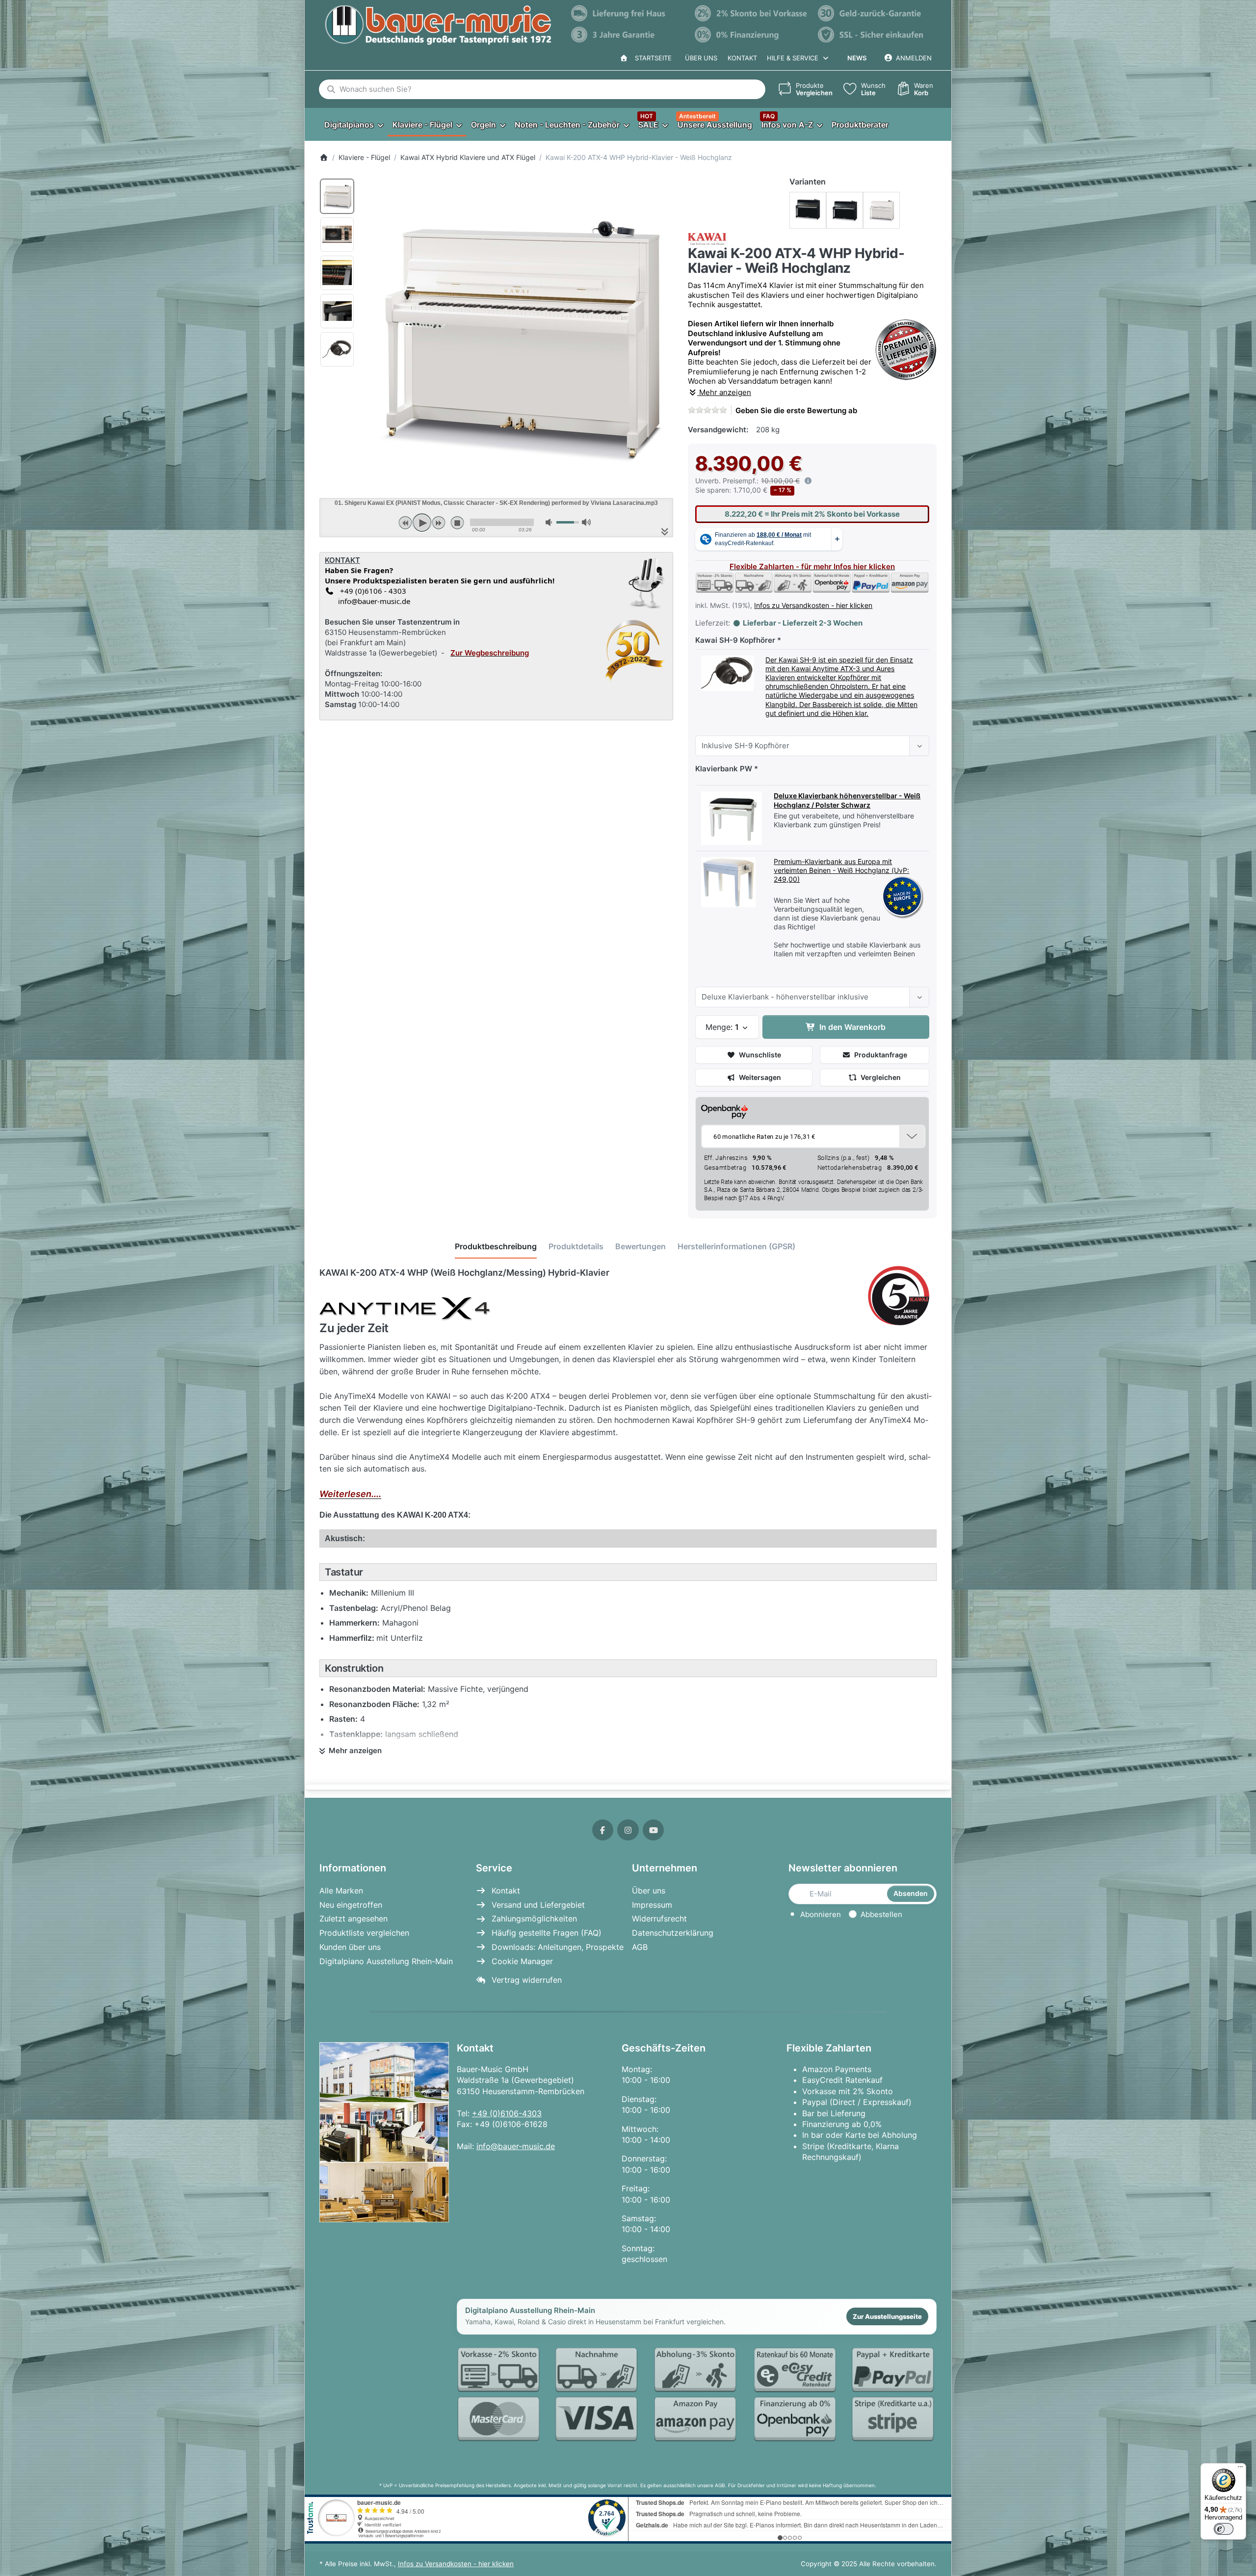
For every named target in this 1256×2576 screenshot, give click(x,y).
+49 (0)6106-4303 (507, 2113)
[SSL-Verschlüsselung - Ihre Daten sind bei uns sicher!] (875, 35)
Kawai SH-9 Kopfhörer (735, 640)
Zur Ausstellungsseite (887, 2316)
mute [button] (550, 522)
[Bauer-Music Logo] (438, 25)
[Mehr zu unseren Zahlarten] (697, 2395)
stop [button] (457, 523)
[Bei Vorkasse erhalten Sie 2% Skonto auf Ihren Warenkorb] (752, 13)
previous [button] (405, 523)
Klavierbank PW (724, 769)
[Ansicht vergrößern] (518, 333)
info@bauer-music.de (372, 601)
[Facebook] (603, 1830)
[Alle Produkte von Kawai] (707, 238)
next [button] (439, 523)
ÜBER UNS (701, 58)
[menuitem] (353, 124)
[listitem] (518, 333)
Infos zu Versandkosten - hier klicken (813, 605)
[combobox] (542, 89)
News (857, 58)
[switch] (1224, 2529)
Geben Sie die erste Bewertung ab (796, 410)
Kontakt (742, 58)
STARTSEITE (651, 58)
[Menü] (1240, 2469)
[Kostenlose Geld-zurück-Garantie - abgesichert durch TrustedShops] (875, 13)
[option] (337, 196)
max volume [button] (586, 522)
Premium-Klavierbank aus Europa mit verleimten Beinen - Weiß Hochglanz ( (834, 866)
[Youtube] (654, 1830)
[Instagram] (628, 1830)
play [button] (422, 523)
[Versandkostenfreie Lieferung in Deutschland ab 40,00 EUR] (628, 13)
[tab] (496, 1246)
